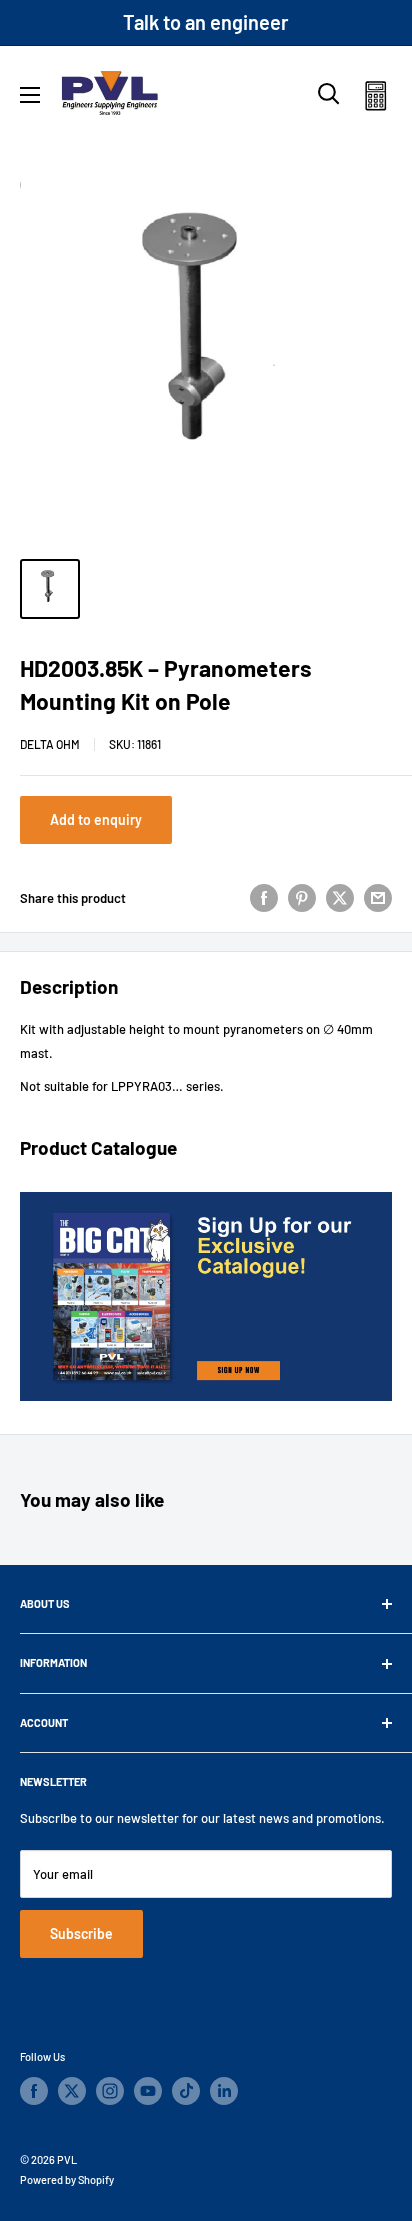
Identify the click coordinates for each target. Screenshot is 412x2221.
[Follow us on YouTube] (148, 2091)
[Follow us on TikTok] (186, 2091)
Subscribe (81, 1933)
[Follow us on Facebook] (34, 2091)
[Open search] (329, 94)
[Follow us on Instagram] (110, 2091)
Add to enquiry (96, 819)
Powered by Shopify (67, 2179)
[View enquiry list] (375, 99)
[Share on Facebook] (264, 898)
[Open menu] (30, 95)
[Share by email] (378, 898)
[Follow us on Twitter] (72, 2091)
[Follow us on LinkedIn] (224, 2091)
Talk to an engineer (206, 22)
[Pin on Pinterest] (302, 898)
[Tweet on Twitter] (340, 898)
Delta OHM (50, 744)
